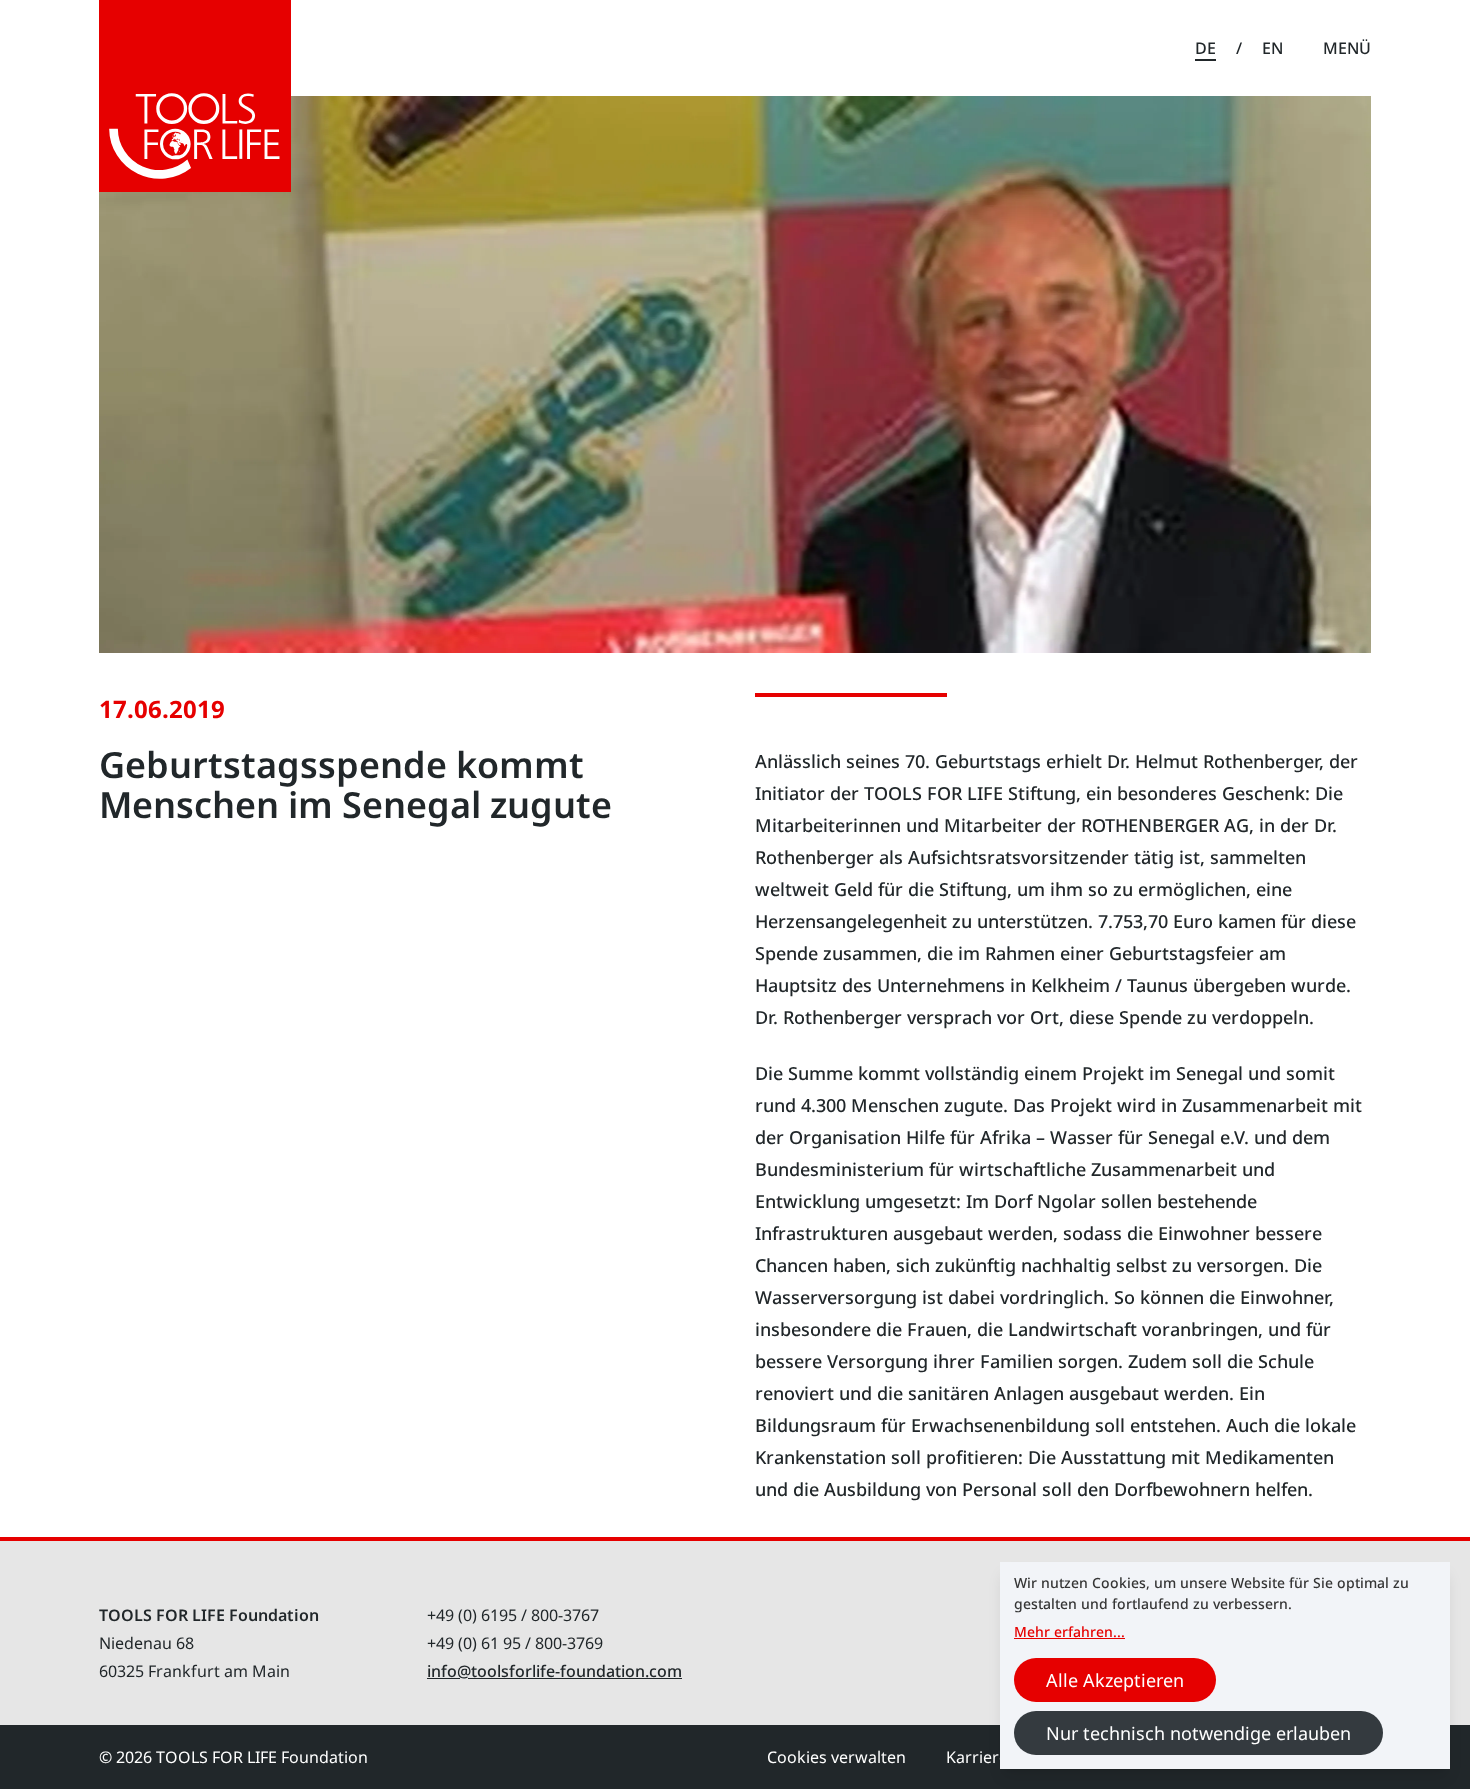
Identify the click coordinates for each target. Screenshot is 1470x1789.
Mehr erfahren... (1069, 1631)
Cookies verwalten (836, 1757)
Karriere (977, 1757)
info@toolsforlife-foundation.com (554, 1671)
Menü (1347, 48)
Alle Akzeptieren (1115, 1680)
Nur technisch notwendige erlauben (1198, 1733)
